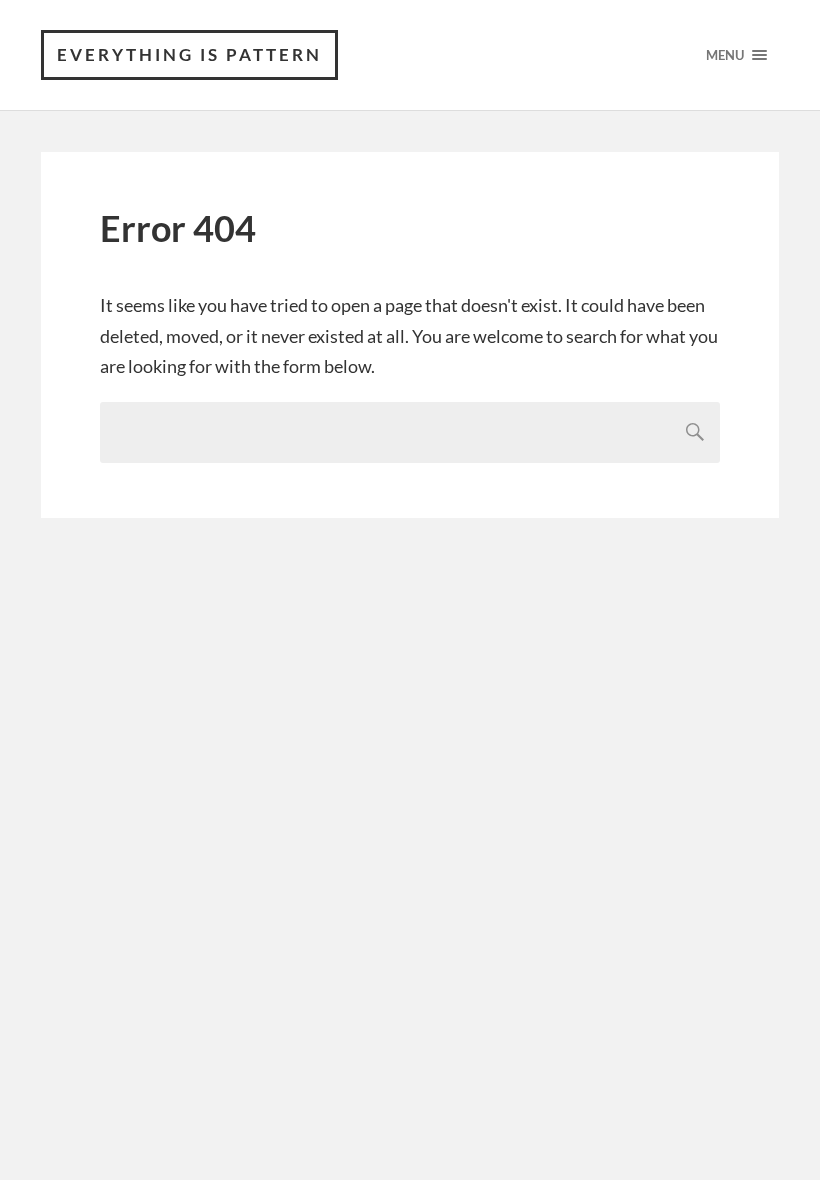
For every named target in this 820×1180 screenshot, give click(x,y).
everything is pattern (189, 54)
